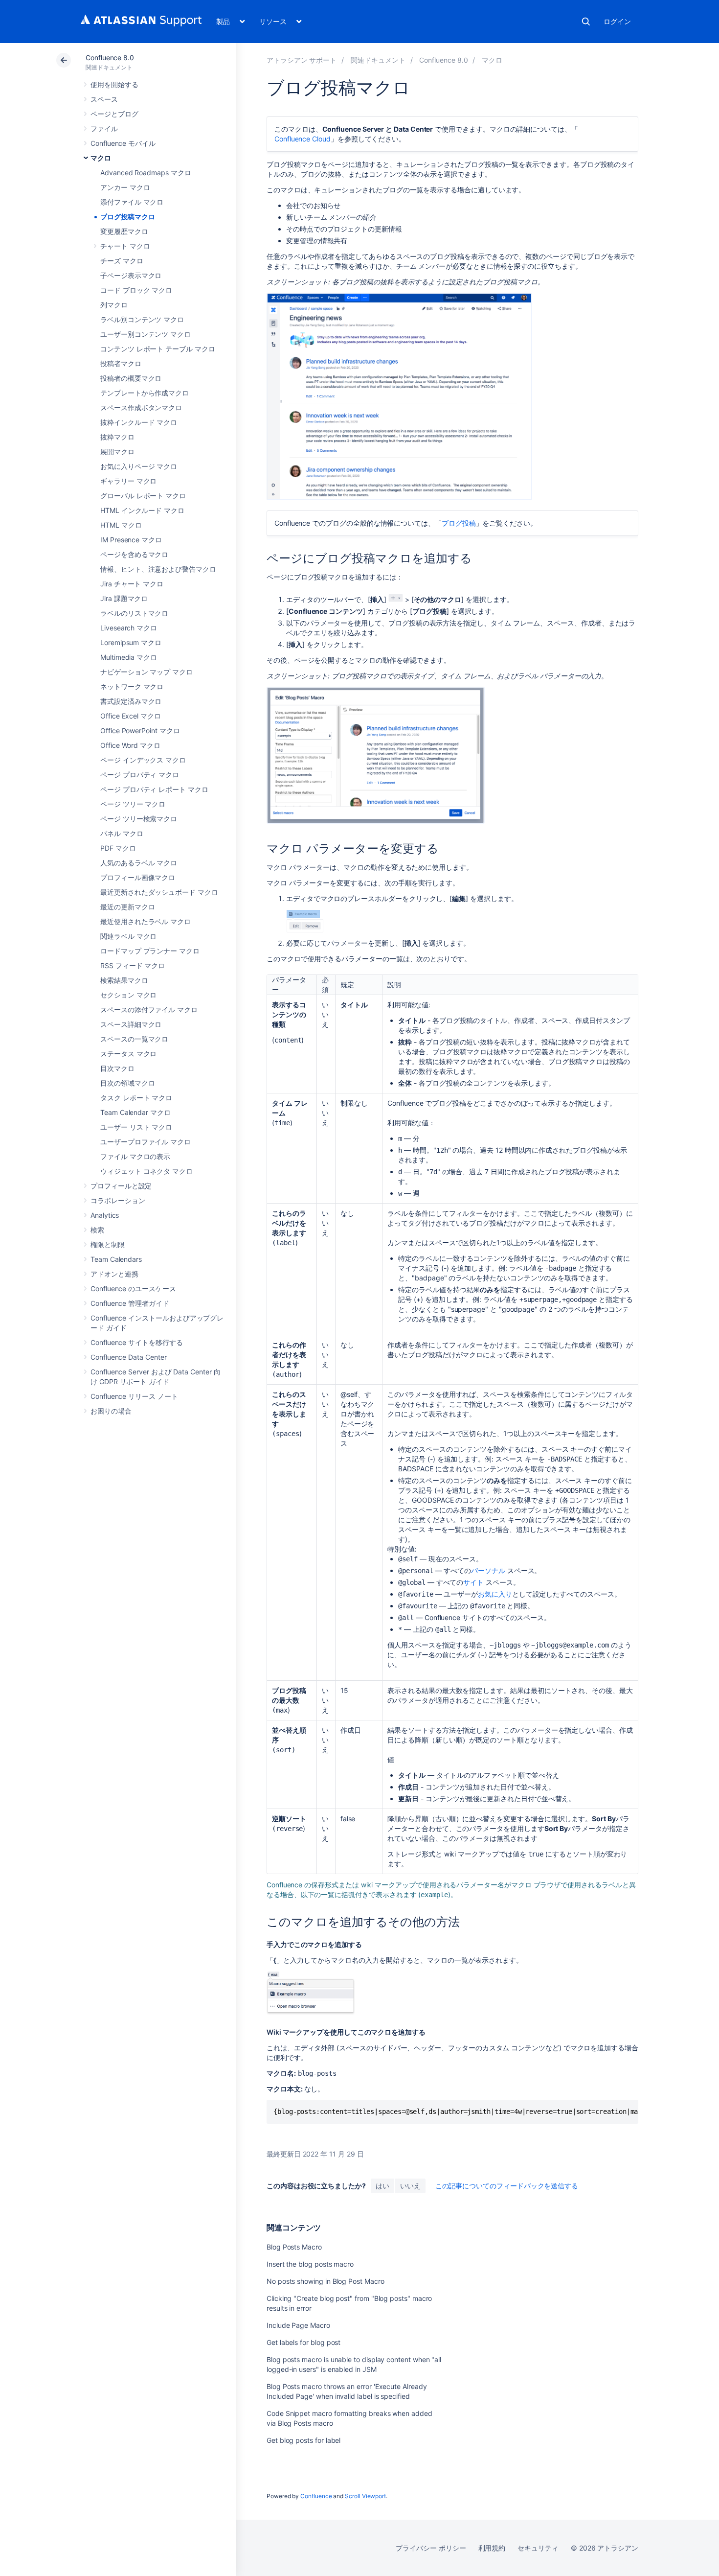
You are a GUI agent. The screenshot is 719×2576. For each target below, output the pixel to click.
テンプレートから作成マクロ (145, 393)
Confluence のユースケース (133, 1288)
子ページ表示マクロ (131, 275)
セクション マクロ (128, 995)
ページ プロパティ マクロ (140, 775)
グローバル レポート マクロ (143, 496)
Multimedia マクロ (129, 657)
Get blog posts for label (303, 2440)
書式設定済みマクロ (131, 701)
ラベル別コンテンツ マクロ (142, 319)
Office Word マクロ (130, 745)
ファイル (104, 128)
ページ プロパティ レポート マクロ (154, 789)
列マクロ (114, 305)
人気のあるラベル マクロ (139, 863)
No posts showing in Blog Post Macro (326, 2281)
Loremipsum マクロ (131, 642)
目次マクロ (117, 1068)
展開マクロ (117, 452)
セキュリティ (538, 2548)
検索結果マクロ (124, 980)
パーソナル (488, 1570)
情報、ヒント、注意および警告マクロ (158, 569)
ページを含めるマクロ (134, 554)
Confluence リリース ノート (134, 1396)
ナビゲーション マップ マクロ (146, 672)
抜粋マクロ (117, 437)
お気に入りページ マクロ (139, 466)
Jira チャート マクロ (132, 584)
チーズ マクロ (122, 261)
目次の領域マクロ (127, 1083)
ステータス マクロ (128, 1054)
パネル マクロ (122, 833)
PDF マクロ (118, 848)
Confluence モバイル (123, 143)
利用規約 (492, 2548)
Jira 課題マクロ (124, 598)
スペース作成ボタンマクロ (141, 407)
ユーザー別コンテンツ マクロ (146, 334)
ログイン (617, 21)
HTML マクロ (121, 525)
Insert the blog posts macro (310, 2264)
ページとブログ (114, 114)
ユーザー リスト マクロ (136, 1127)
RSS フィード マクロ (133, 965)
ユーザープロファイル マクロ (146, 1142)
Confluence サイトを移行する (137, 1342)
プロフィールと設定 (121, 1186)
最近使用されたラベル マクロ (146, 921)
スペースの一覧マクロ (134, 1039)
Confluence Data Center (128, 1357)
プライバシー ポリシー (431, 2548)
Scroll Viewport (365, 2496)
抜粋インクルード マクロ (139, 422)
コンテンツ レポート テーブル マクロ (158, 349)
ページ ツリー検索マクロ (139, 819)
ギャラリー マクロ (128, 481)
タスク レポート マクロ (136, 1098)
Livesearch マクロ (129, 628)
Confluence (316, 2496)
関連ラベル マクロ (128, 936)
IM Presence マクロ (131, 540)
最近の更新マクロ (127, 907)
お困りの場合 (111, 1411)
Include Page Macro (298, 2325)
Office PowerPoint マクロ (140, 731)
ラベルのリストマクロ (134, 613)
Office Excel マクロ (131, 716)
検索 (586, 22)
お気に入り (495, 1594)
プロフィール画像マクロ (138, 877)
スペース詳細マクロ (131, 1024)
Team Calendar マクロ (135, 1112)
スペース (104, 99)
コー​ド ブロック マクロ (136, 290)
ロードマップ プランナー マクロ (150, 951)
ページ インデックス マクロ (143, 760)
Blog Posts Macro (294, 2247)
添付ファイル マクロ (132, 202)
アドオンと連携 (114, 1274)
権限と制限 (108, 1244)
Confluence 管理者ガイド (130, 1303)
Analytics (105, 1215)
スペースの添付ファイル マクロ (149, 1010)
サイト (473, 1582)
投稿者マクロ (121, 363)
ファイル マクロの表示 (135, 1156)
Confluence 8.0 (110, 58)
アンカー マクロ (125, 187)
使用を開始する (114, 84)
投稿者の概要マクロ (131, 378)
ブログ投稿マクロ (127, 217)
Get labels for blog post (303, 2342)
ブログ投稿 (459, 523)
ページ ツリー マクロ (133, 804)
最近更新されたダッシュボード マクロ (159, 892)
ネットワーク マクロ (132, 686)
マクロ (101, 158)
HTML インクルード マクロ (142, 510)
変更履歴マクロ (124, 231)
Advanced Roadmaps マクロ (146, 173)
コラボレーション (118, 1200)
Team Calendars (116, 1259)
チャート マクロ (125, 246)
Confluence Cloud (303, 139)
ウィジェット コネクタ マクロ (146, 1171)
